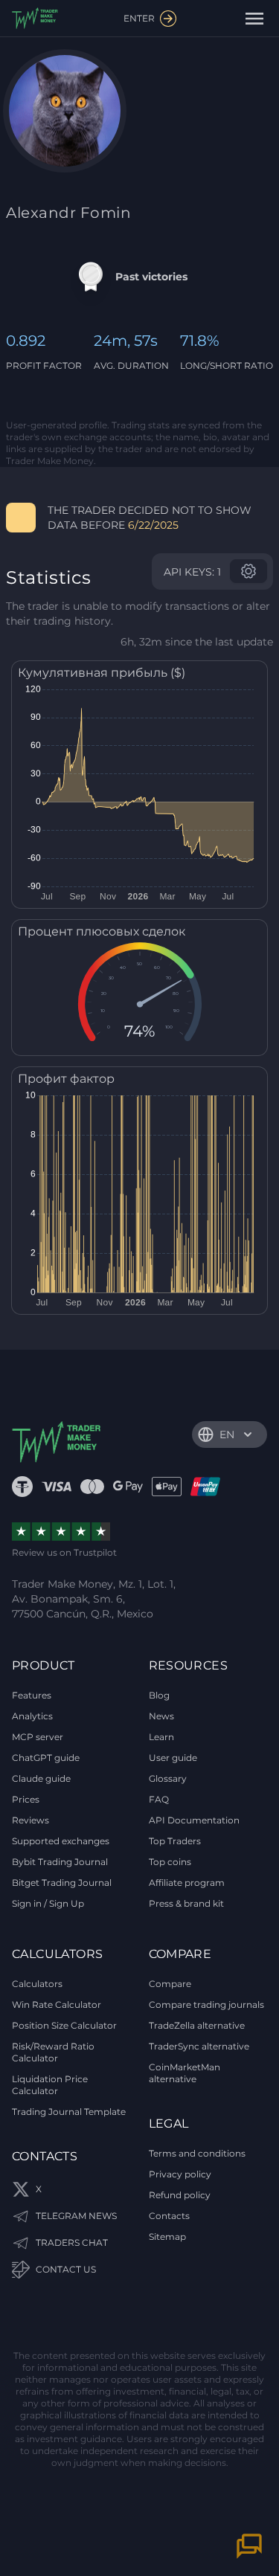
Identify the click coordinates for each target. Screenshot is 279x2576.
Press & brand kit (186, 1903)
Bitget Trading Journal (62, 1883)
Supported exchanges (61, 1841)
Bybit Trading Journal (60, 1862)
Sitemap (167, 2237)
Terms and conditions (197, 2153)
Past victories (151, 277)
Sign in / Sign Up (48, 1903)
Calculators (37, 1984)
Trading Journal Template (69, 2112)
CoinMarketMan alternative (185, 2073)
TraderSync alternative (199, 2046)
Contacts (169, 2216)
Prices (26, 1799)
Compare (170, 1984)
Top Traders (175, 1841)
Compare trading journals (206, 2005)
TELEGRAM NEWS (76, 2216)
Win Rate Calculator (57, 2005)
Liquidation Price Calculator (50, 2085)
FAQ (159, 1799)
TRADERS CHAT (72, 2242)
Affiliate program (187, 1883)
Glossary (168, 1778)
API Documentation (194, 1820)
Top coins (170, 1862)
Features (32, 1695)
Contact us (66, 2269)
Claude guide (41, 1778)
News (161, 1716)
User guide (173, 1758)
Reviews (31, 1820)
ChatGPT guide (46, 1758)
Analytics (32, 1716)
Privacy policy (180, 2174)
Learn (161, 1737)
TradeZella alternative (197, 2025)
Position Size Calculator (64, 2025)
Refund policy (180, 2195)
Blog (159, 1695)
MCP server (38, 1737)
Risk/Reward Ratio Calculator (53, 2052)
